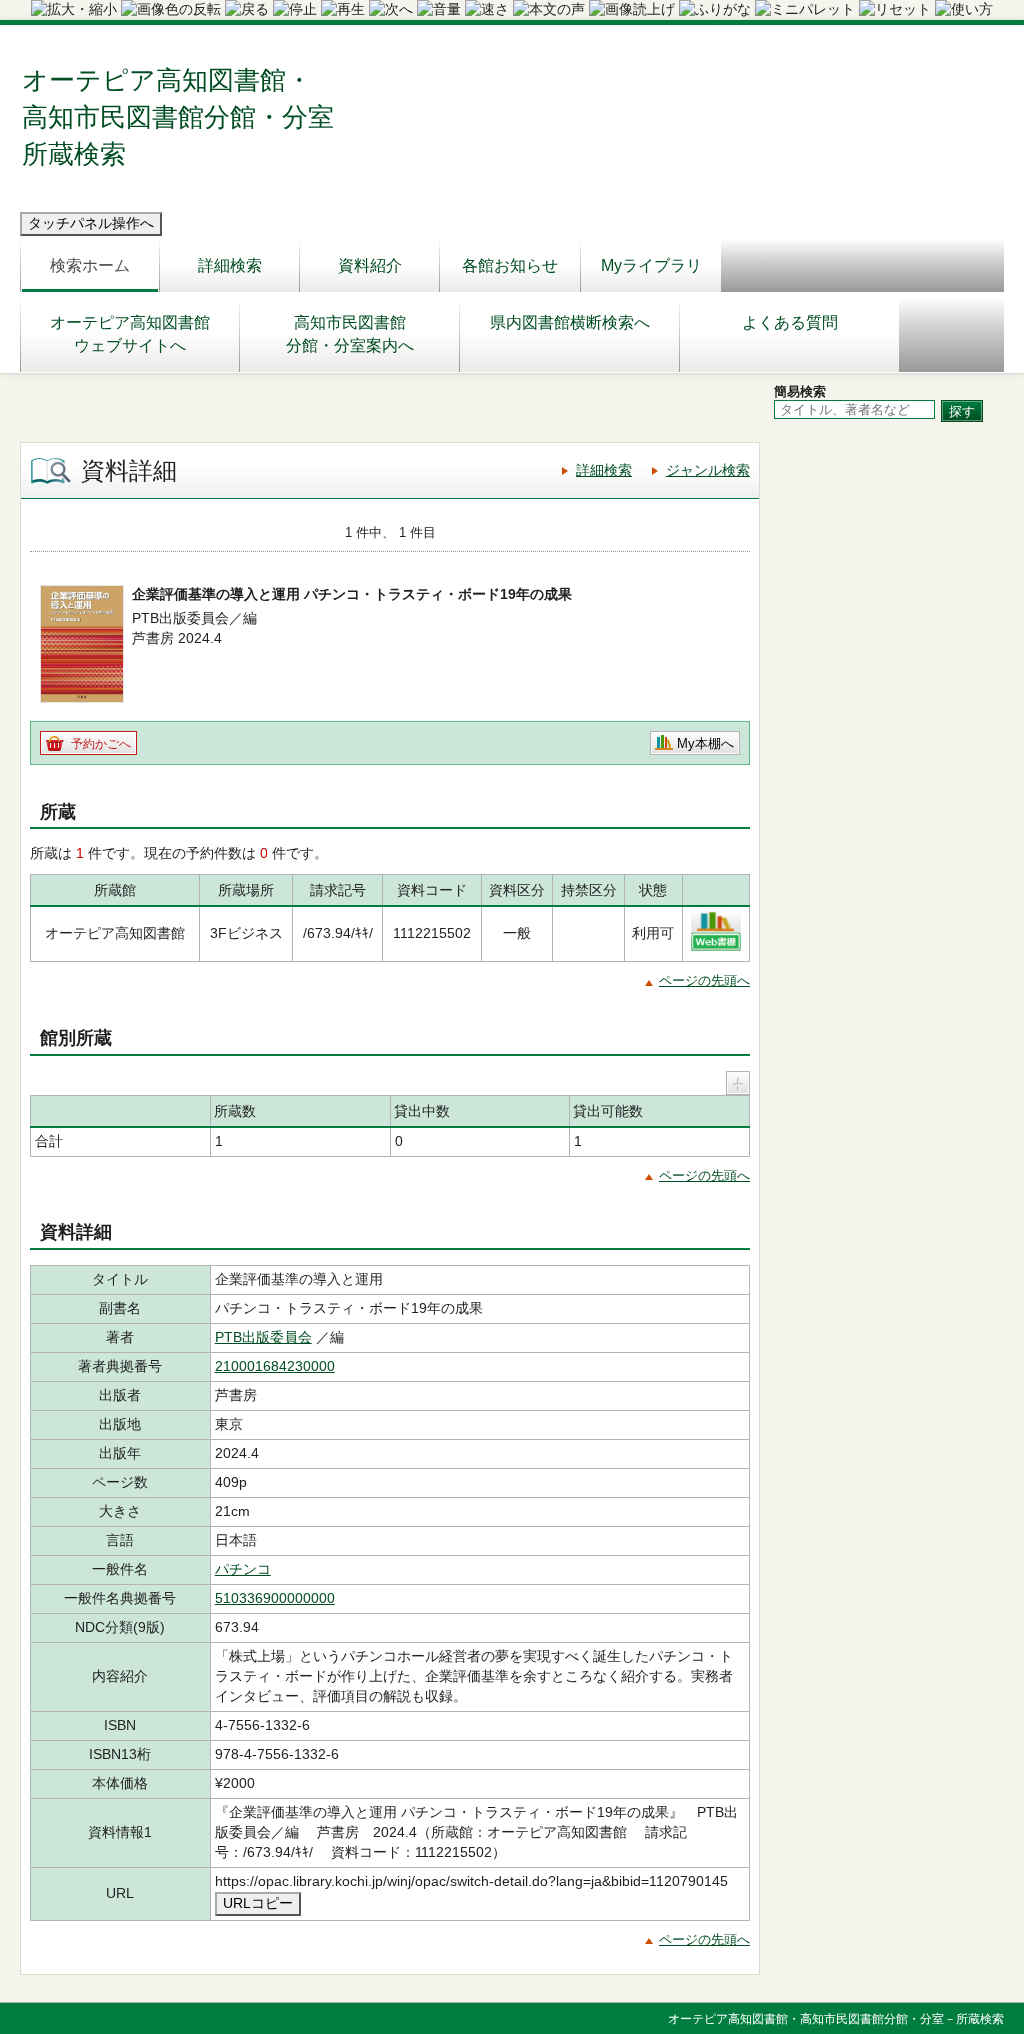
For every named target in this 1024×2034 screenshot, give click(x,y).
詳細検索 (230, 265)
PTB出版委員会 (263, 1337)
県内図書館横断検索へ (570, 322)
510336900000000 (275, 1598)
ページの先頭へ (704, 980)
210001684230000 (275, 1366)
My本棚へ (705, 743)
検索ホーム (90, 265)
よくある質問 (790, 322)
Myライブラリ (651, 265)
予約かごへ (101, 744)
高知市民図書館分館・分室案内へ (350, 334)
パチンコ (243, 1569)
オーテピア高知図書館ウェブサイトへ (130, 334)
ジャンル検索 (708, 470)
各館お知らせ (510, 265)
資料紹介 (370, 265)
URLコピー (258, 1903)
